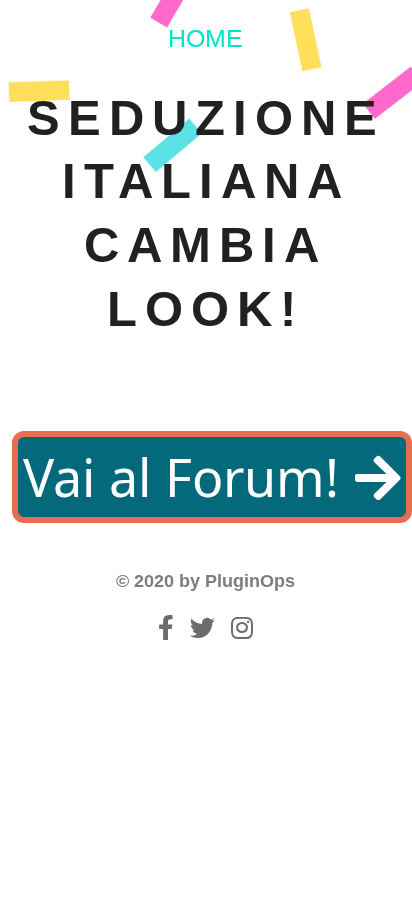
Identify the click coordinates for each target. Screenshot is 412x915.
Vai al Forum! (188, 476)
